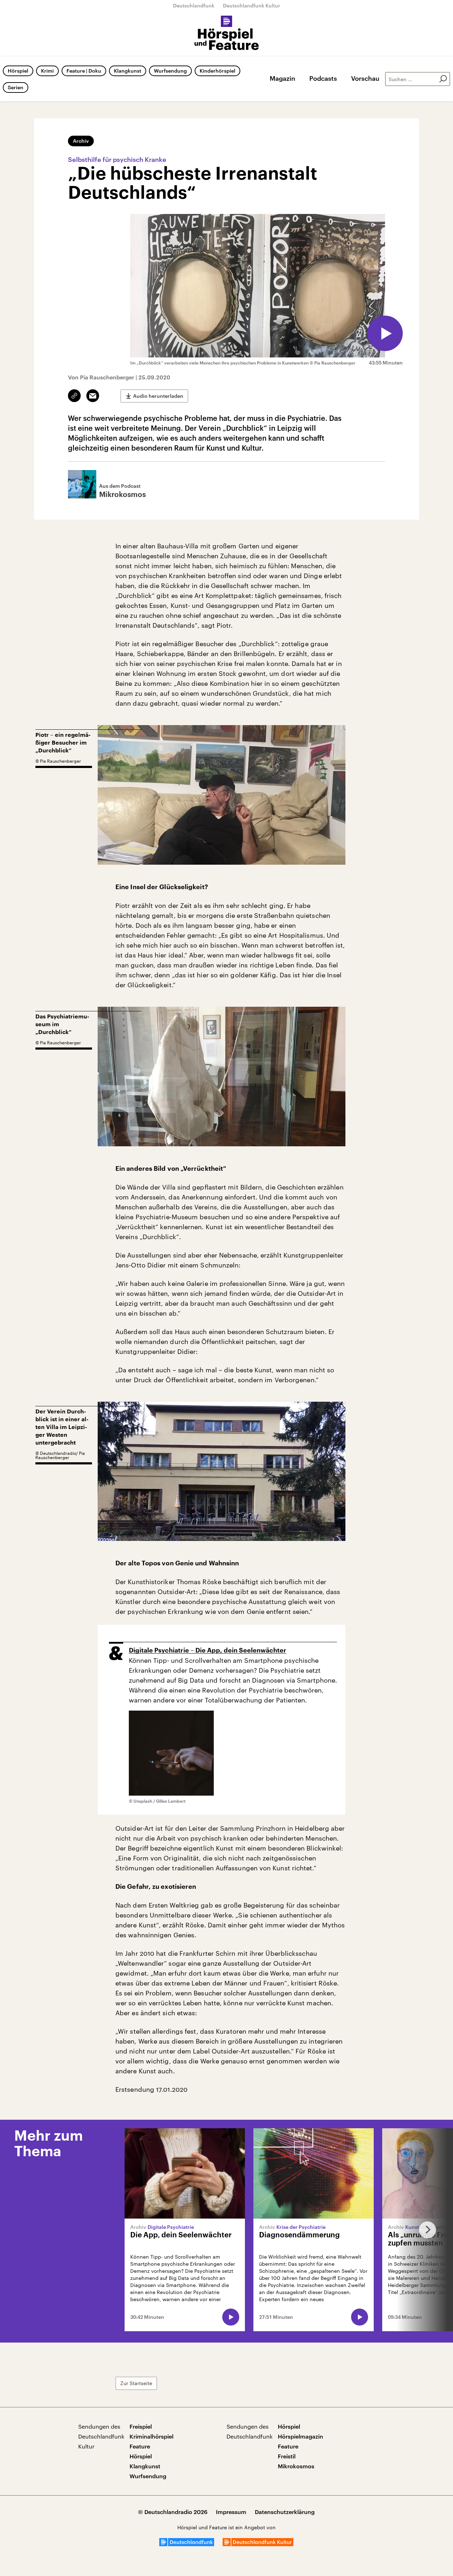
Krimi (47, 71)
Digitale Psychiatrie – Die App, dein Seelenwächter (208, 1650)
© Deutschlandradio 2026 (173, 2512)
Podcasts (323, 78)
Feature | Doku (84, 71)
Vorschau (365, 78)
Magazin (282, 78)
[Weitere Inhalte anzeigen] (425, 2230)
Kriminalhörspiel (151, 2436)
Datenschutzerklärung (285, 2512)
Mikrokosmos (296, 2466)
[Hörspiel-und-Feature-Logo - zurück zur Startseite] (227, 33)
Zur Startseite (136, 2383)
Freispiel (141, 2426)
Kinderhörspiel (217, 71)
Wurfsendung (170, 71)
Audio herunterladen (158, 396)
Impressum (231, 2512)
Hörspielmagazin (300, 2436)
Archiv (81, 141)
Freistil (287, 2456)
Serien (16, 87)
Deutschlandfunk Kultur (252, 5)
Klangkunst (128, 71)
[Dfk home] (258, 2544)
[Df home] (187, 2544)
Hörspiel (18, 71)
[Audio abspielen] (385, 333)
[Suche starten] (443, 79)
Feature (140, 2446)
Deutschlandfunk (194, 5)
